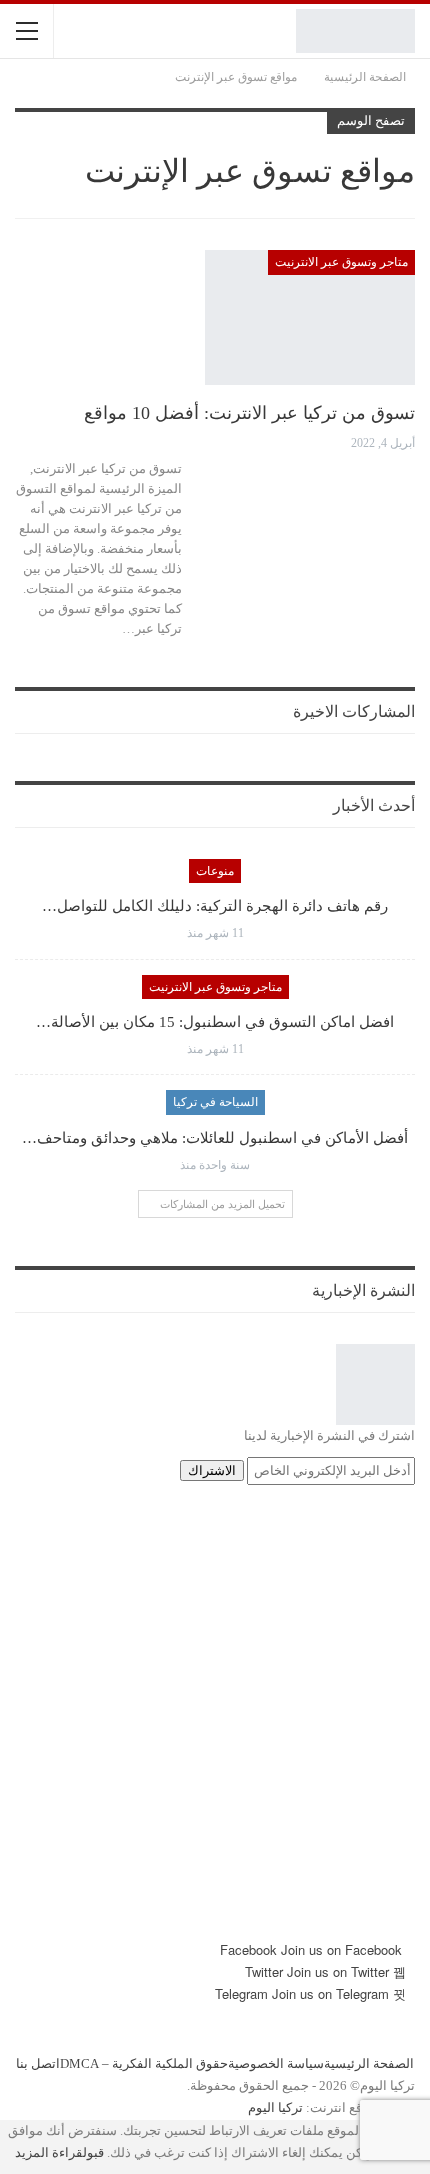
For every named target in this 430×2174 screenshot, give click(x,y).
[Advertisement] (215, 1724)
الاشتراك (212, 1470)
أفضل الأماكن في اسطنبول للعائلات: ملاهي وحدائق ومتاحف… (215, 1138)
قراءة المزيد (49, 2152)
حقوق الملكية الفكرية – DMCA (144, 2063)
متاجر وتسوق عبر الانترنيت (341, 262)
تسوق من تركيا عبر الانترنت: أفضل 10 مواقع (249, 413)
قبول (93, 2152)
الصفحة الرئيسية (369, 2063)
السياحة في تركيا (215, 1102)
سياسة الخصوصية (276, 2063)
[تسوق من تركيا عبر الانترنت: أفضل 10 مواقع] (310, 317)
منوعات (215, 871)
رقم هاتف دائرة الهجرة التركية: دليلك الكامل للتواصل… (215, 906)
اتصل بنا (38, 2063)
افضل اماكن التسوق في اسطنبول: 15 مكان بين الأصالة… (215, 1022)
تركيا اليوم (275, 2107)
